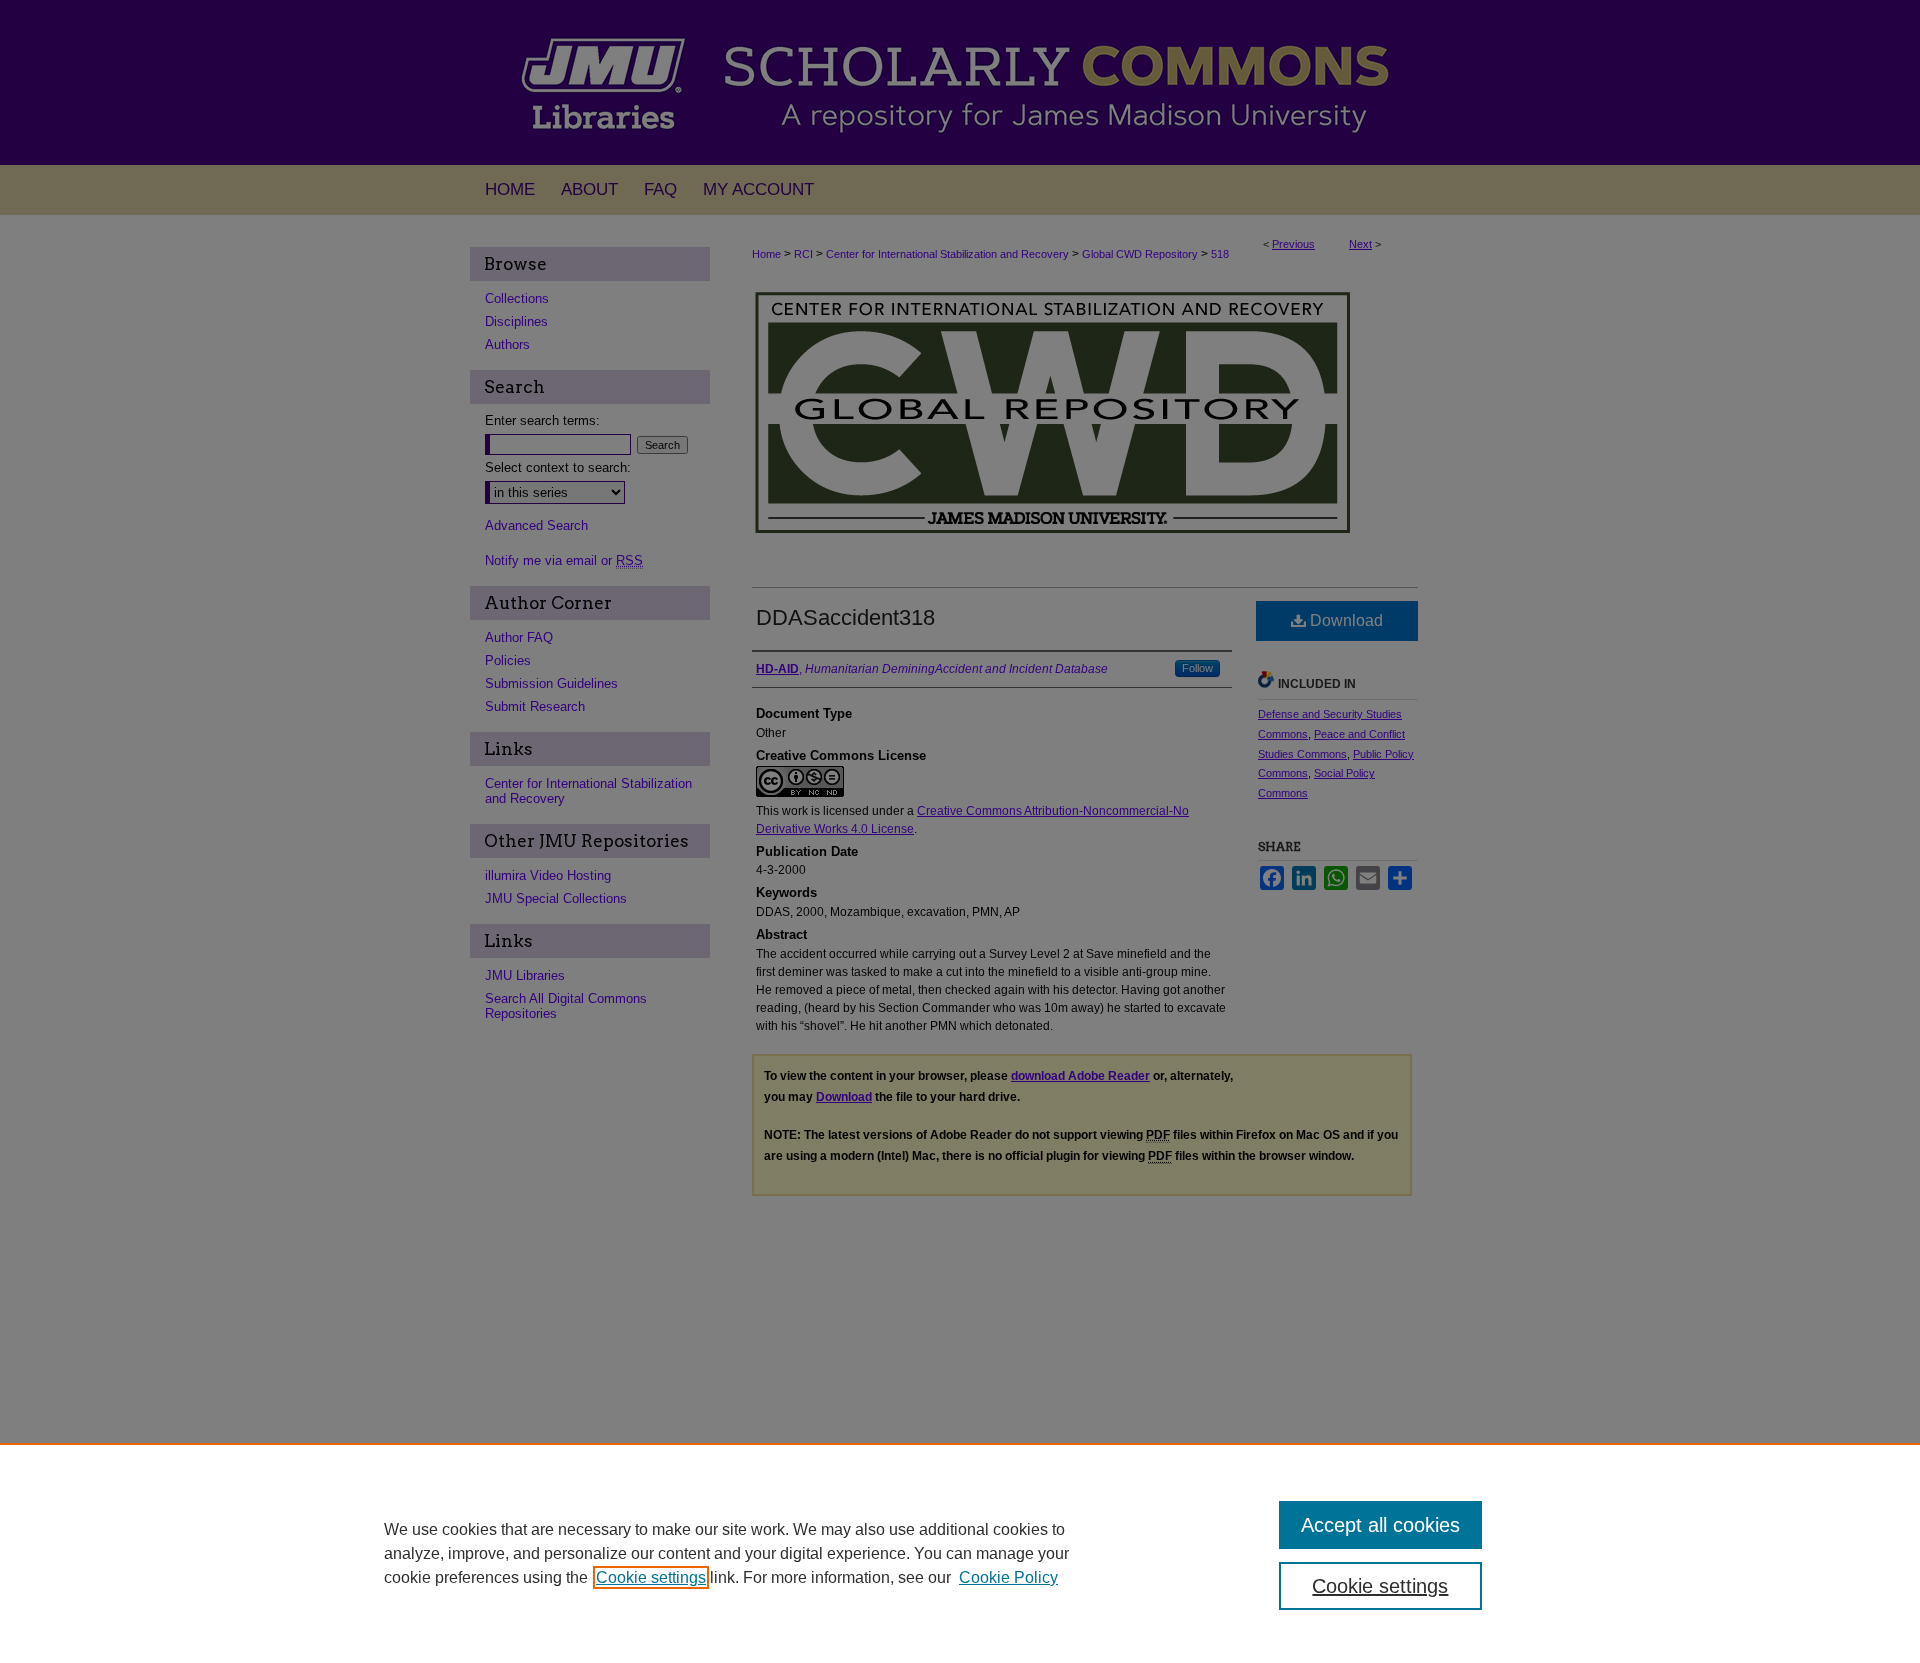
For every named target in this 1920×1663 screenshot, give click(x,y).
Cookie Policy (1008, 1577)
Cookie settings (651, 1577)
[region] (960, 1553)
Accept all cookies (1380, 1525)
